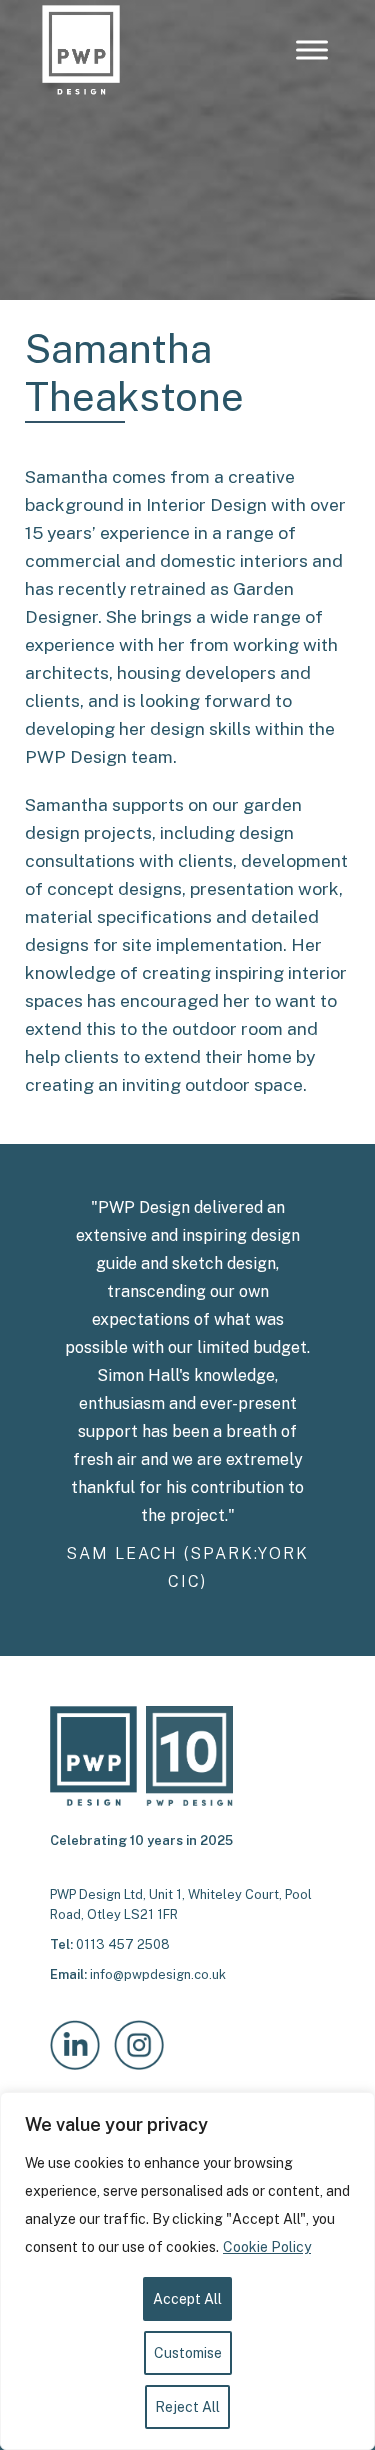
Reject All (187, 2407)
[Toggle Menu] (312, 49)
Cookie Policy (267, 2247)
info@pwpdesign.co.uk (158, 1974)
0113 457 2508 (123, 1944)
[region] (187, 2271)
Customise (188, 2353)
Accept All (187, 2299)
